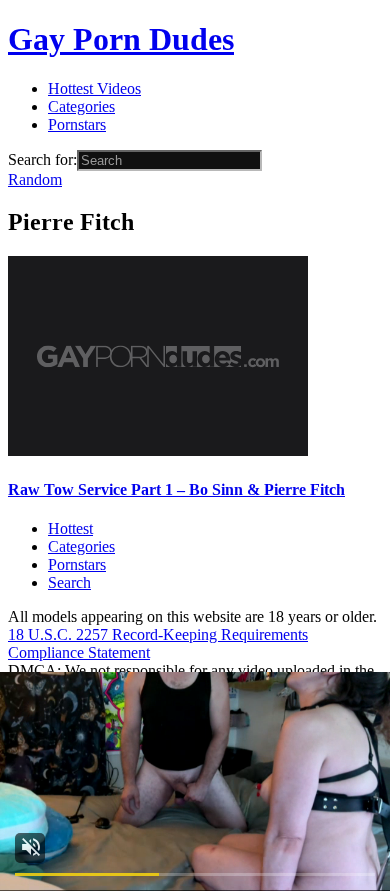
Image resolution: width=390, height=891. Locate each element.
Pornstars (77, 124)
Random (35, 179)
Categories (81, 106)
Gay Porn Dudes (121, 39)
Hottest (70, 528)
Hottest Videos (94, 88)
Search (69, 582)
